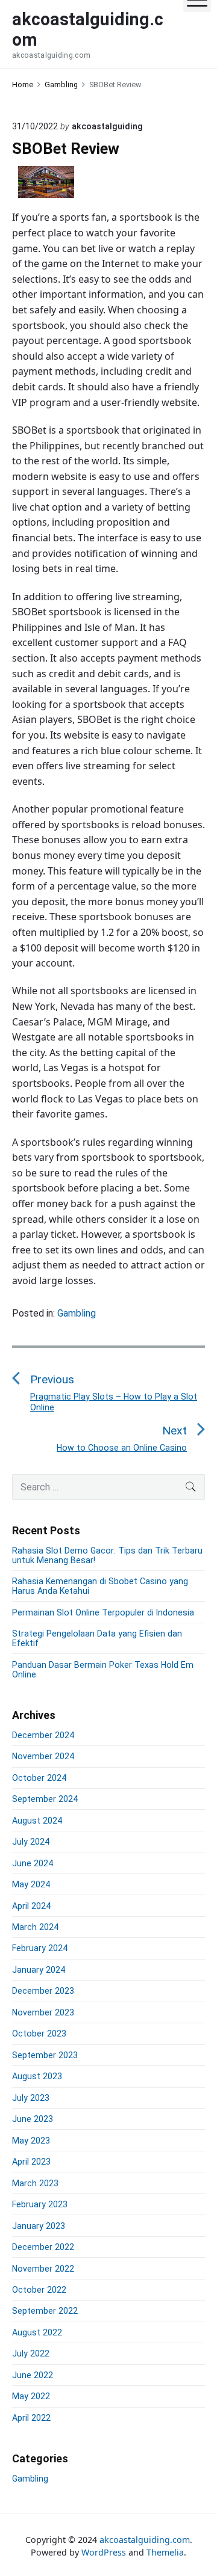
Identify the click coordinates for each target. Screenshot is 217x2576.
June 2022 (33, 2375)
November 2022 (43, 2269)
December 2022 (43, 2247)
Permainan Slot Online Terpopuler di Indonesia (103, 1612)
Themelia (165, 2552)
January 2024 (39, 1970)
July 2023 (31, 2098)
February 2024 (40, 1948)
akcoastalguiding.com (145, 2540)
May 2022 (31, 2396)
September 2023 (45, 2055)
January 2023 (39, 2226)
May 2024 (31, 1884)
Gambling (77, 1313)
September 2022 (45, 2311)
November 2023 (43, 2012)
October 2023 (39, 2033)
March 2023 (35, 2183)
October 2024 (39, 1778)
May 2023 (31, 2141)
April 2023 (31, 2162)
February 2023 (40, 2204)
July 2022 (31, 2353)
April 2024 (31, 1906)
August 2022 (37, 2332)
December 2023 (43, 1991)
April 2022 (31, 2418)
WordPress (104, 2552)
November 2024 (43, 1756)
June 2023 (33, 2119)
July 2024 (31, 1842)
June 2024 (33, 1863)
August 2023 (37, 2076)
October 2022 (39, 2290)
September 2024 (45, 1799)
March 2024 (35, 1927)
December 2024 (43, 1735)
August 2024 (37, 1821)
